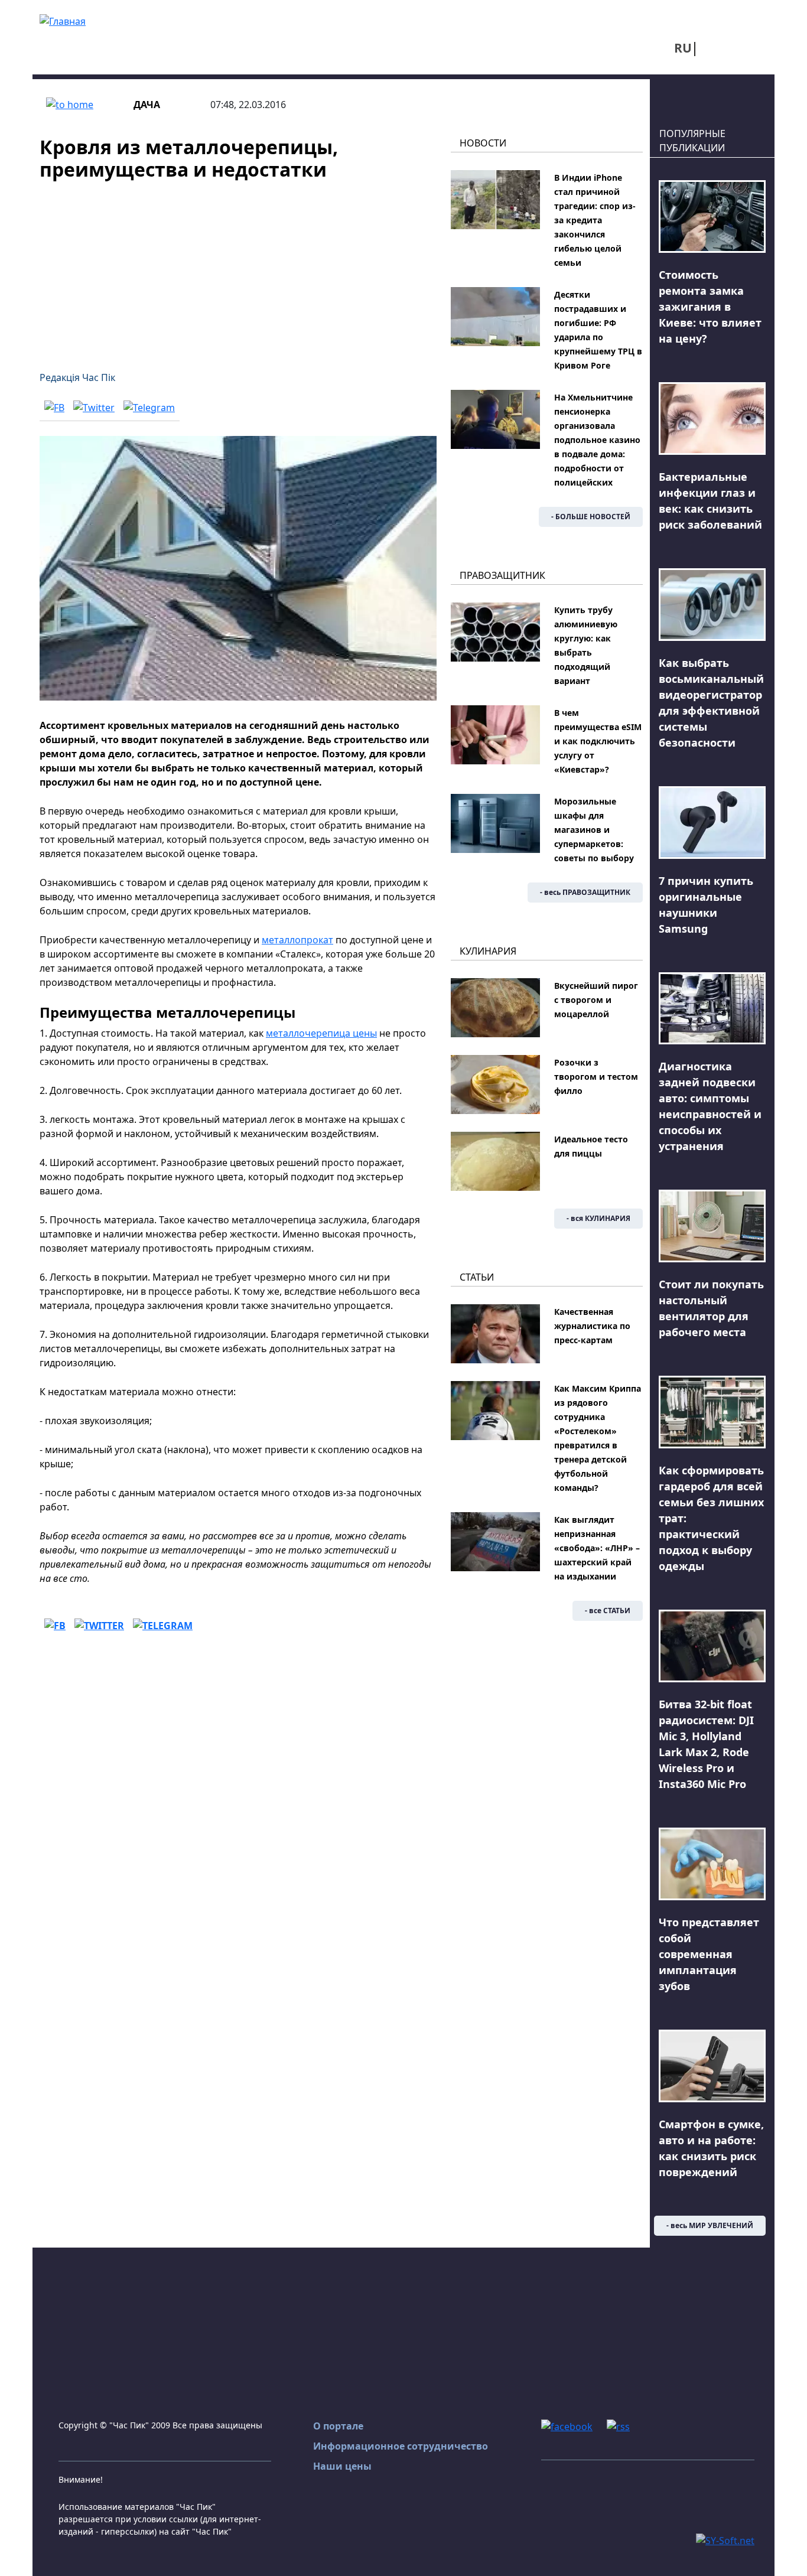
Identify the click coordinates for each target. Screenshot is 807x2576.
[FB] (54, 407)
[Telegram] (149, 407)
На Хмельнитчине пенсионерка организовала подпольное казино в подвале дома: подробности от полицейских (597, 440)
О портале (338, 2426)
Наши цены (342, 2466)
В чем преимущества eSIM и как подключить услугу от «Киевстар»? (598, 741)
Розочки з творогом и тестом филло (596, 1077)
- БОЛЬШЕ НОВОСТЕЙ (591, 517)
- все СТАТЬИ (608, 1611)
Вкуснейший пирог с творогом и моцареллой (596, 1000)
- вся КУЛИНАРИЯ (598, 1218)
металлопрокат (297, 940)
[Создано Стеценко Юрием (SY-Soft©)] (725, 2539)
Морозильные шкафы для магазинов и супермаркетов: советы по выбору (594, 830)
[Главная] (63, 20)
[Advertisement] (238, 269)
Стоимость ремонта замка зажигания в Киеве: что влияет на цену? (710, 307)
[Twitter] (94, 407)
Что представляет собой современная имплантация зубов (709, 1954)
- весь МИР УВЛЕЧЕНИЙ (710, 2225)
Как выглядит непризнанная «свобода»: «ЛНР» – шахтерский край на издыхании (597, 1548)
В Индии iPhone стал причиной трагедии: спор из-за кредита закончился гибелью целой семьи (595, 220)
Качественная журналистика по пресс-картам (592, 1326)
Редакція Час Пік (77, 377)
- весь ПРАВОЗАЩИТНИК (585, 892)
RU (683, 48)
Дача (147, 105)
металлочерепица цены (321, 1033)
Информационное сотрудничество (401, 2446)
